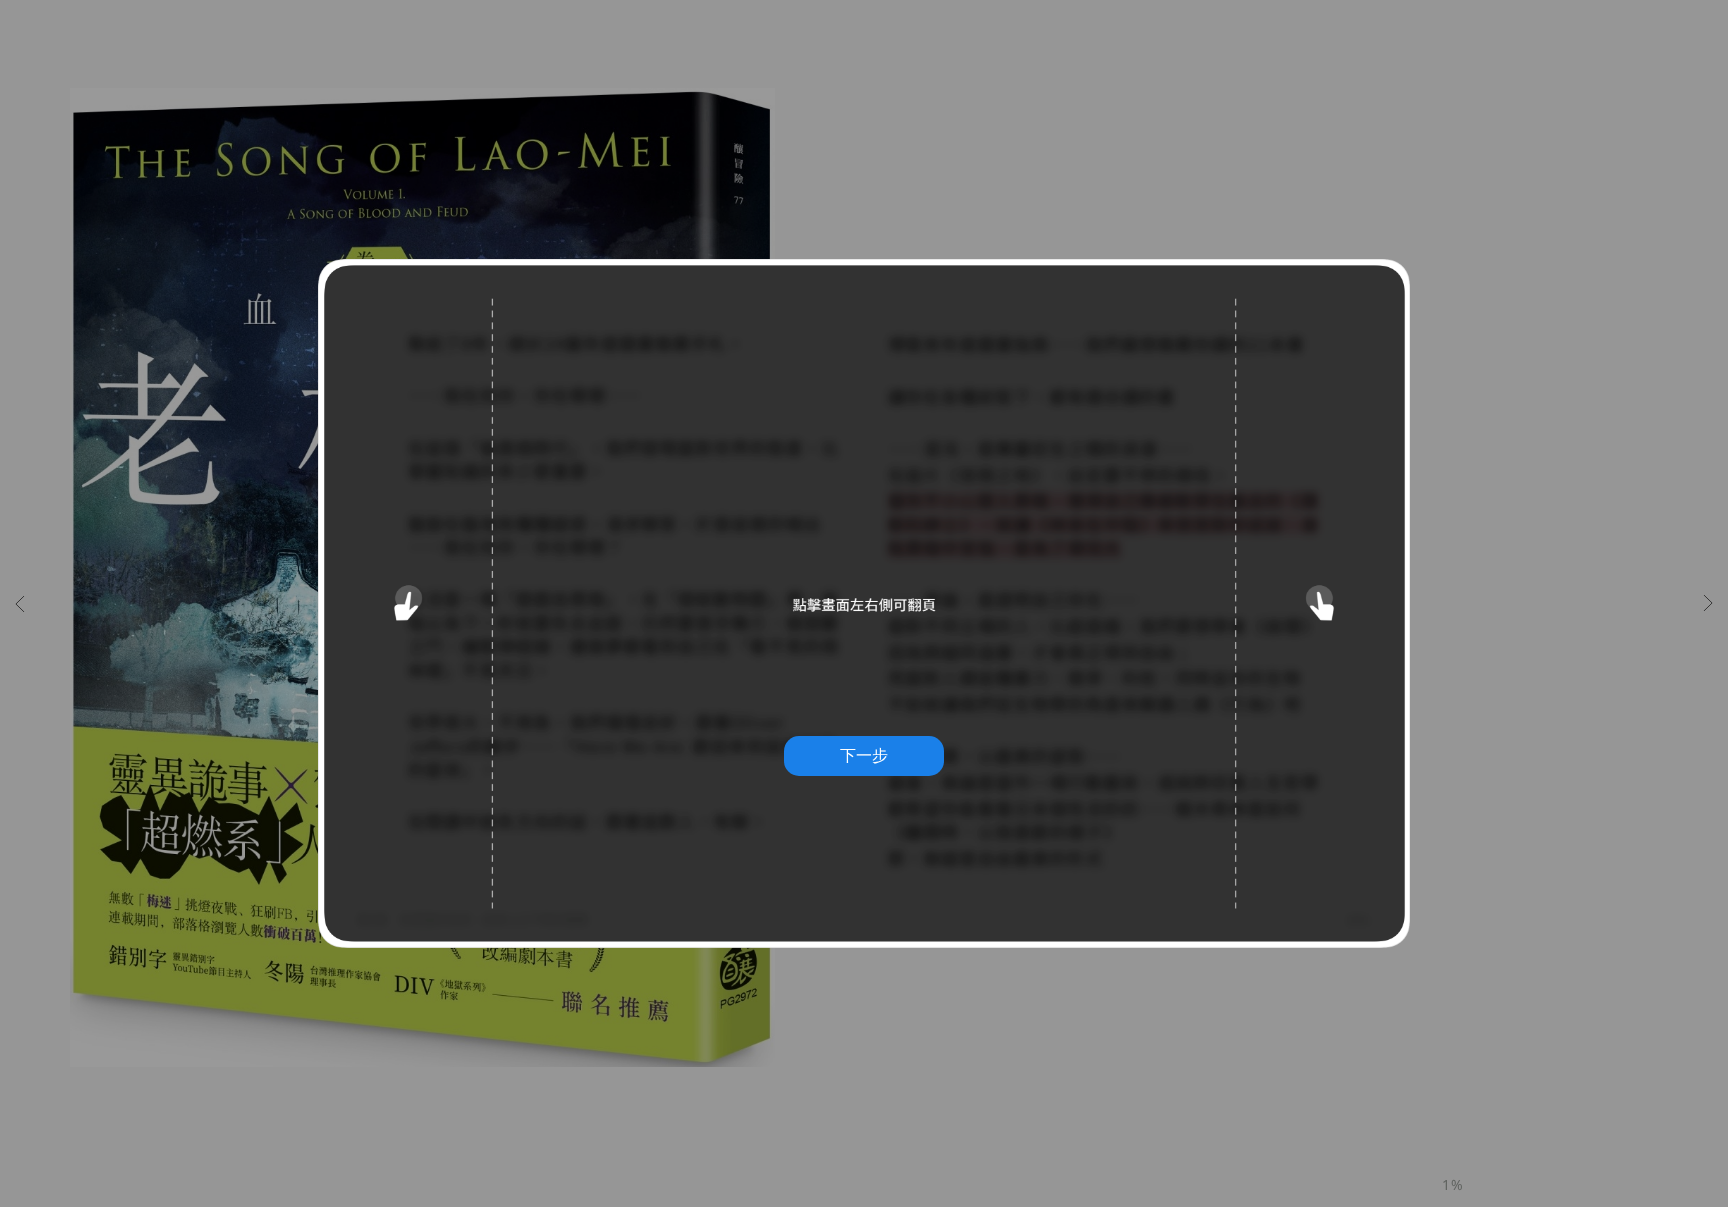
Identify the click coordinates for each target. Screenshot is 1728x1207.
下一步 (864, 755)
